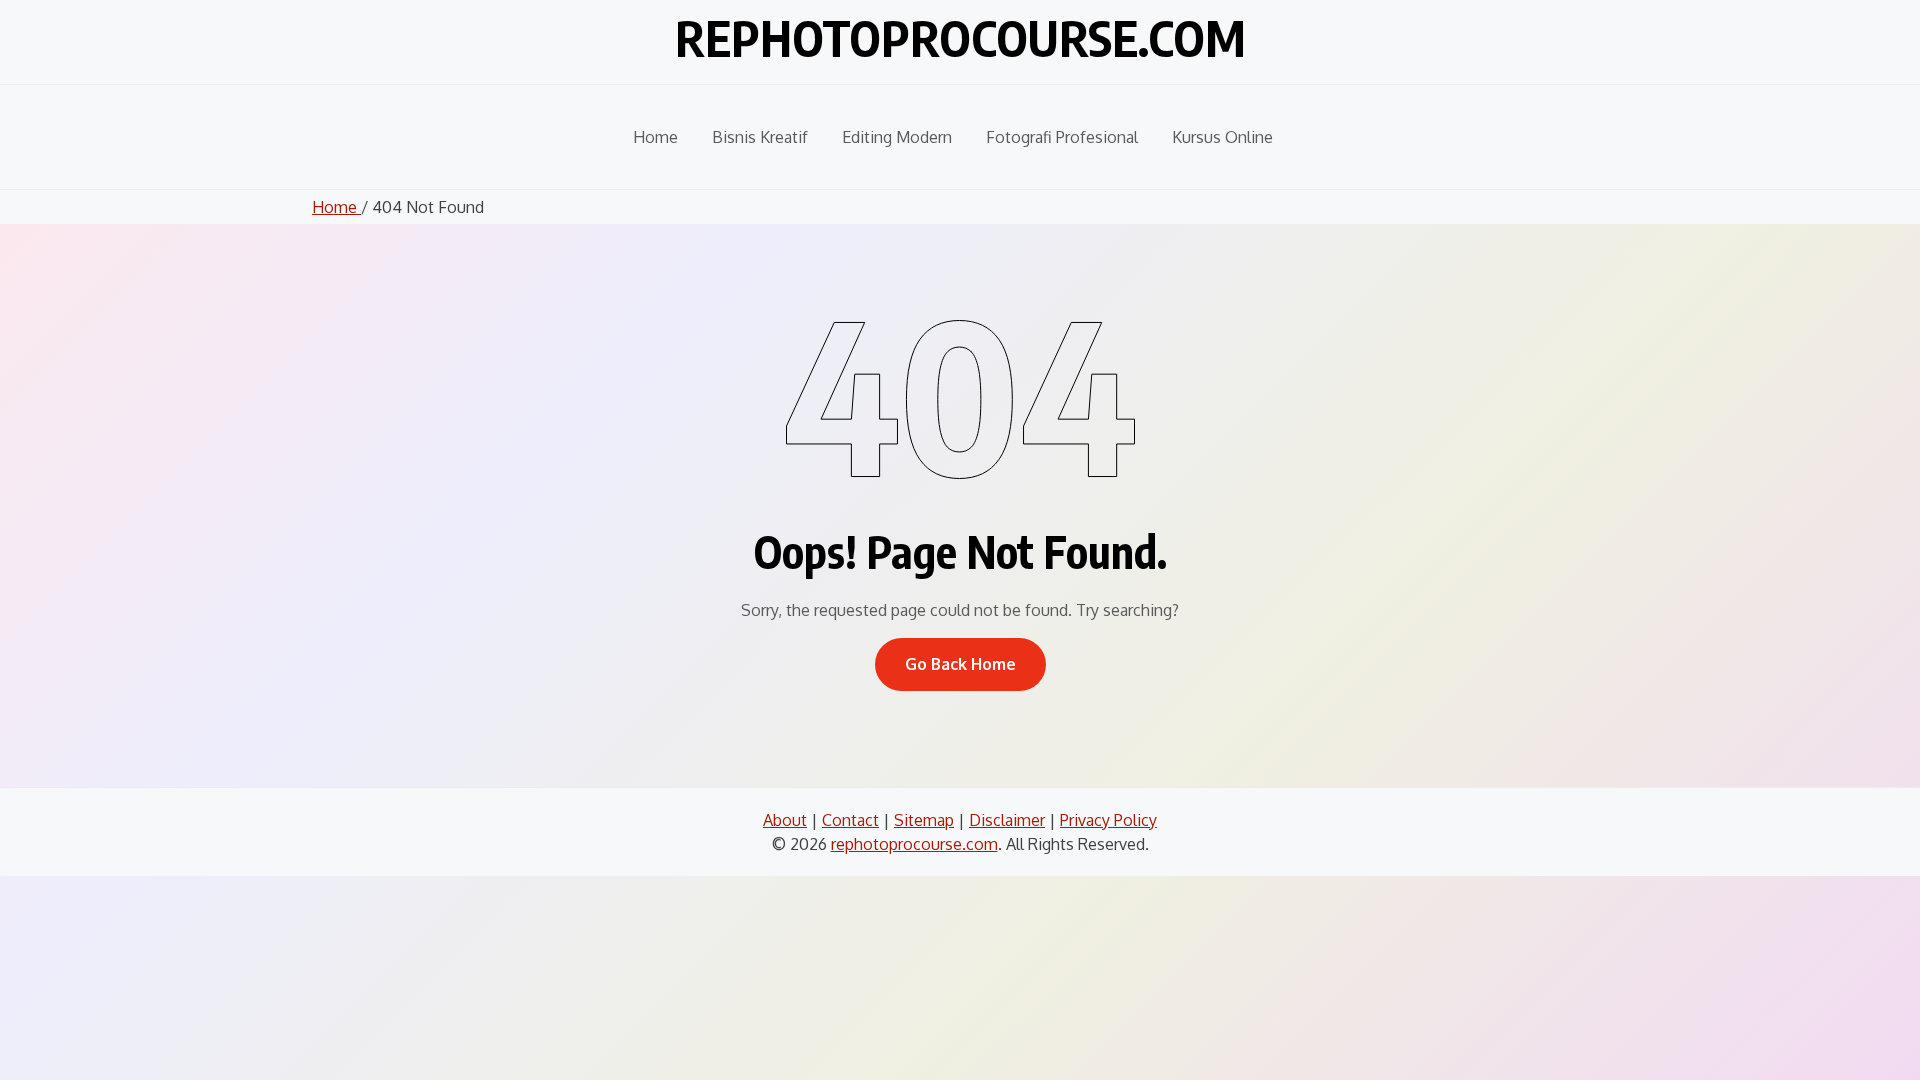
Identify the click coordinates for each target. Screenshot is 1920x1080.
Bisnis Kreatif (760, 137)
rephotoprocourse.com (960, 38)
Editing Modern (897, 137)
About (785, 820)
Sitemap (924, 820)
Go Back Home (960, 664)
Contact (850, 820)
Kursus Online (1222, 137)
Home (655, 137)
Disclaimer (1007, 820)
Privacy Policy (1108, 820)
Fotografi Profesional (1062, 137)
